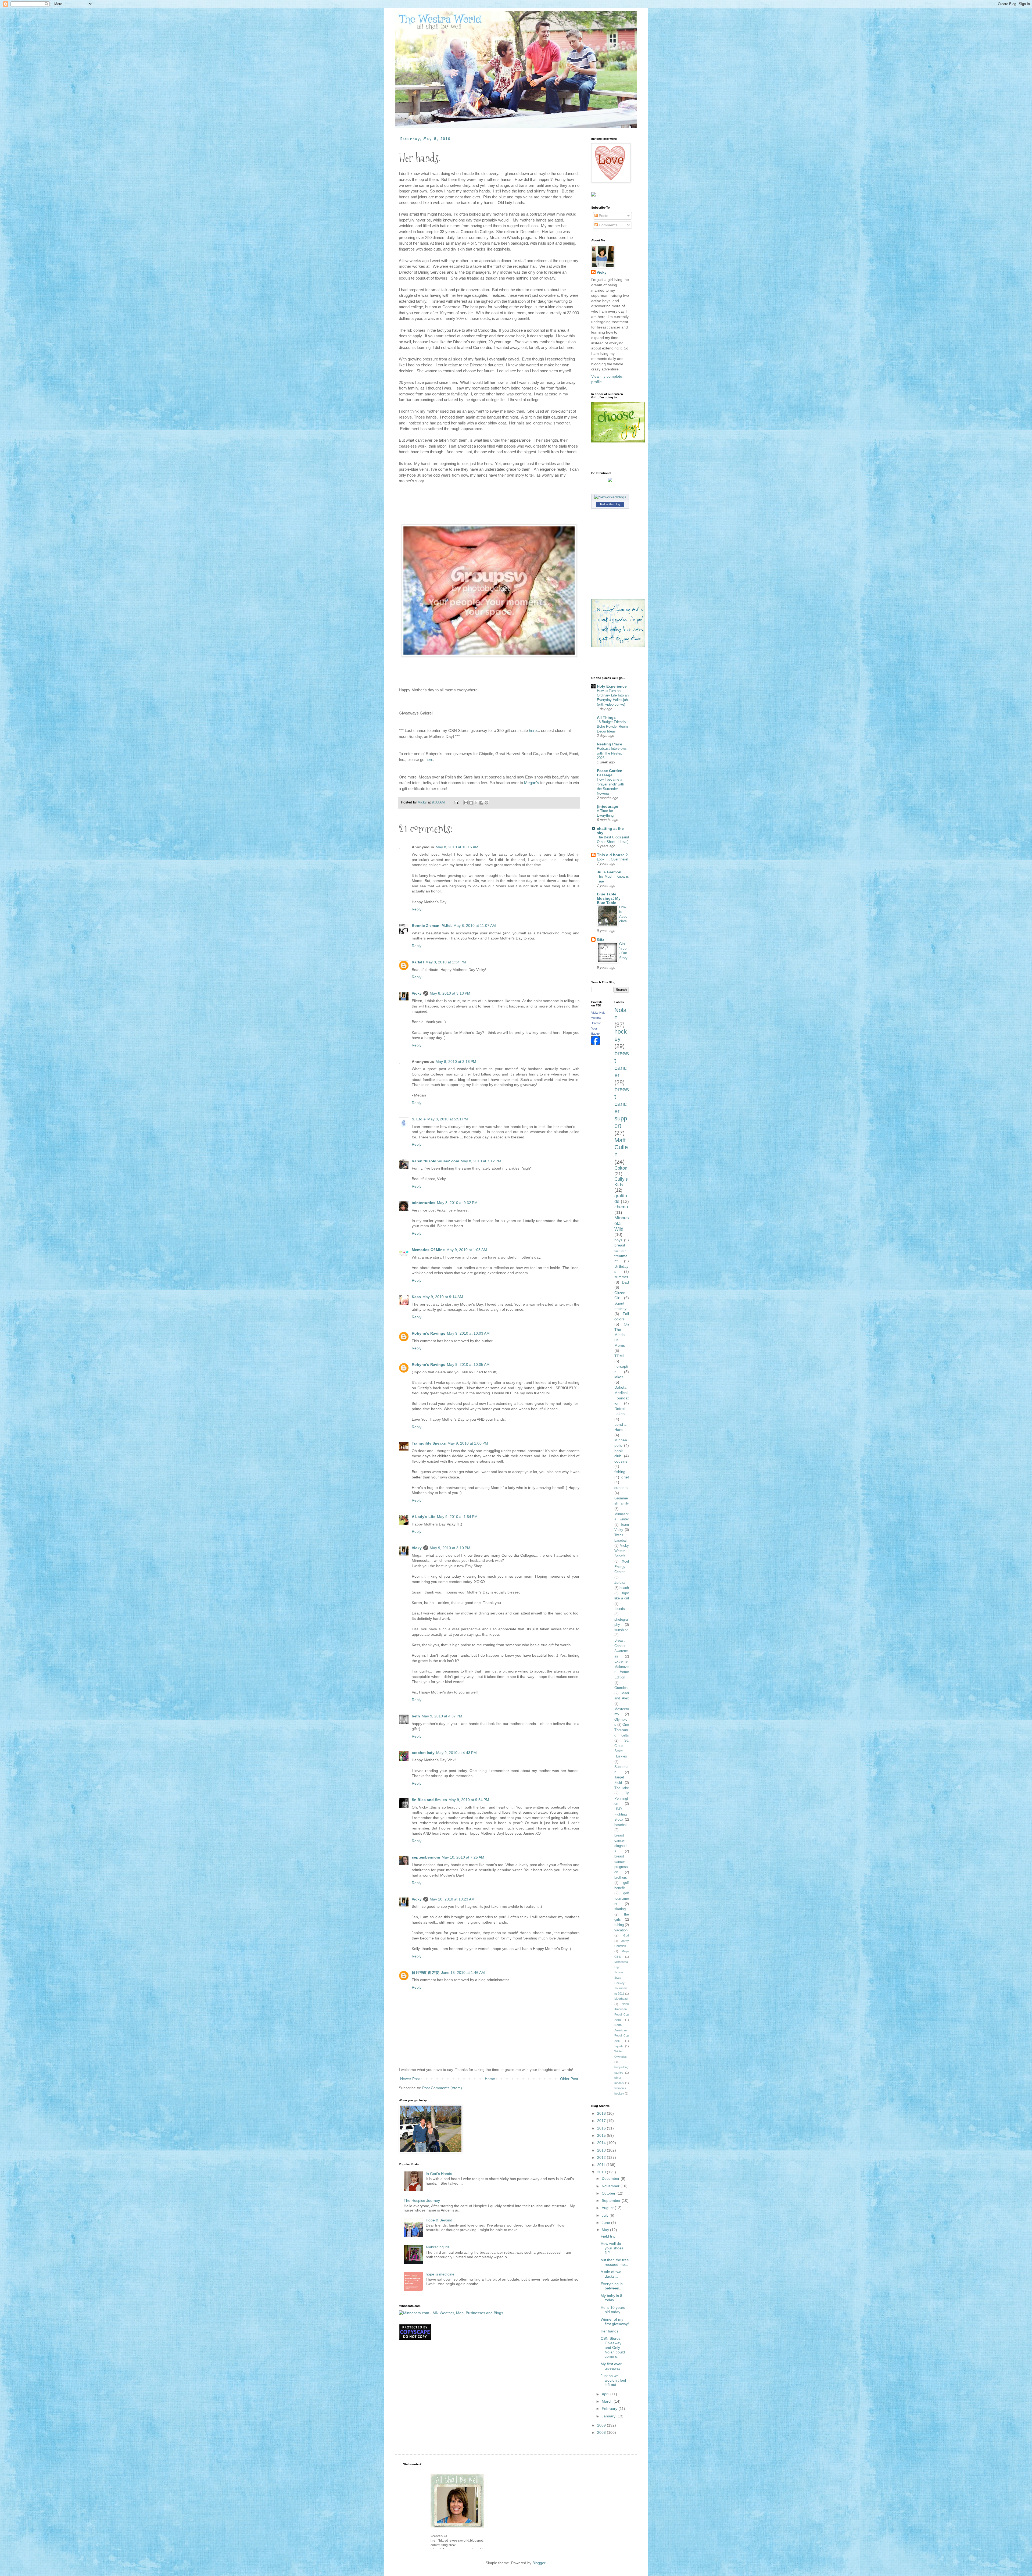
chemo (621, 1207)
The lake (622, 1788)
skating (620, 1909)
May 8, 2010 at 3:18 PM (456, 1062)
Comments (608, 225)
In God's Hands (439, 2174)
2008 (602, 2432)
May (606, 2230)
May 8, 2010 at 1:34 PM (446, 962)
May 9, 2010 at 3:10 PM (450, 1548)
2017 (602, 2121)
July (606, 2215)
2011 (602, 2165)
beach (624, 1588)
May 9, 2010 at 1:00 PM (468, 1443)
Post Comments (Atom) (442, 2088)
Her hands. (610, 2331)
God (626, 1935)
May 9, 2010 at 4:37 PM (442, 1716)
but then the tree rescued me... (615, 2262)
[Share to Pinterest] (486, 803)
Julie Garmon (609, 872)
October (609, 2193)
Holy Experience (612, 686)
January (609, 2416)
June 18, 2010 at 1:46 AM (463, 1973)
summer (621, 1277)
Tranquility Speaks (429, 1443)
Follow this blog (610, 504)
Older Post (569, 2079)
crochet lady (423, 1753)
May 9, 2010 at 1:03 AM (467, 1250)
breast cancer (622, 1064)
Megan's (532, 783)
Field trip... (610, 2236)
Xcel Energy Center (622, 1567)
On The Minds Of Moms (622, 1335)
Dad (625, 1282)
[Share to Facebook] (481, 803)
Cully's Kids (621, 1182)
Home (490, 2079)
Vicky (417, 993)
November (611, 2186)
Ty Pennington (622, 1798)
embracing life (438, 2247)
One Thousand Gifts (622, 1730)
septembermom (426, 1857)
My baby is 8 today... (611, 2298)
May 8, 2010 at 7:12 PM (481, 1161)
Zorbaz (620, 1582)
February (610, 2409)
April (606, 2394)
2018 (602, 2113)
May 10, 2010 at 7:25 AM (463, 1857)
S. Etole (419, 1119)
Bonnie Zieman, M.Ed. (432, 926)
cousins (621, 1461)
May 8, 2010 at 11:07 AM (475, 926)
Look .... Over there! (613, 859)
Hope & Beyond (439, 2220)
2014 (602, 2143)
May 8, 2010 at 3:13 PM (450, 993)
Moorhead (621, 1999)
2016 (602, 2128)
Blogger (539, 2563)
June (606, 2223)
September (612, 2200)
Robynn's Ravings (429, 1333)
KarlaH (418, 962)
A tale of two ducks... (611, 2274)
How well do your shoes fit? (612, 2248)
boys (618, 1240)
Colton (621, 1168)
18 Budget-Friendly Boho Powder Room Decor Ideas (612, 727)
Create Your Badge (596, 1028)
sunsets (621, 1488)
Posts (603, 216)
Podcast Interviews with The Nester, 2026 (612, 753)
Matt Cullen (621, 1147)
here (533, 730)
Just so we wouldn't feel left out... (613, 2380)
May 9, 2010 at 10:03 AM (468, 1333)
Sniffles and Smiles (429, 1800)
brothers (621, 1878)
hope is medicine (440, 2274)
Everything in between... (612, 2286)
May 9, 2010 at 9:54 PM (469, 1800)
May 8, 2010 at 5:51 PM (448, 1119)
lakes (619, 1377)
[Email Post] (456, 802)
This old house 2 (612, 855)
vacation (621, 1930)
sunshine (621, 1630)
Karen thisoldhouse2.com (435, 1161)
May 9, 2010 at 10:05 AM (468, 1364)
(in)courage (608, 806)
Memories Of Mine (428, 1250)
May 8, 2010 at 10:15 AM (457, 847)
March (608, 2401)
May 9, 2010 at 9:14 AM (443, 1297)
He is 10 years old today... (613, 2310)
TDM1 (620, 1356)
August (608, 2208)
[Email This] (466, 803)
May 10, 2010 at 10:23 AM (452, 1899)
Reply (417, 909)
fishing (620, 1472)
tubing (619, 1925)
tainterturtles (424, 1203)
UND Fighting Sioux (621, 1814)
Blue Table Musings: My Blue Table (609, 898)
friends (620, 1609)
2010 (602, 2172)
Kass (416, 1297)
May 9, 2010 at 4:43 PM (456, 1753)
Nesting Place (610, 744)
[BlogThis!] (471, 803)
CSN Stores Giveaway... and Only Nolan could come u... (613, 2347)
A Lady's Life (424, 1517)
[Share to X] (476, 803)
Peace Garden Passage (610, 773)
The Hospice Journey (422, 2200)
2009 (602, 2425)
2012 (602, 2157)
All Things (606, 717)
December (611, 2178)
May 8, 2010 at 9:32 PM (457, 1203)
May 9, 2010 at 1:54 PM (457, 1517)
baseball (621, 1825)
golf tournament (622, 1898)
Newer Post (410, 2079)
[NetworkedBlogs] (610, 497)
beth (416, 1716)
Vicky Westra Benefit (622, 1551)
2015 (602, 2135)
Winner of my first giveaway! (615, 2322)
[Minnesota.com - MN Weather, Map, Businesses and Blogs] (451, 2313)
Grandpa (621, 1688)
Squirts (619, 2046)
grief (625, 1477)
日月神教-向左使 (426, 1973)
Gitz (601, 939)
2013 (602, 2150)
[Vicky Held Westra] (596, 1044)
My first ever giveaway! (611, 2366)
